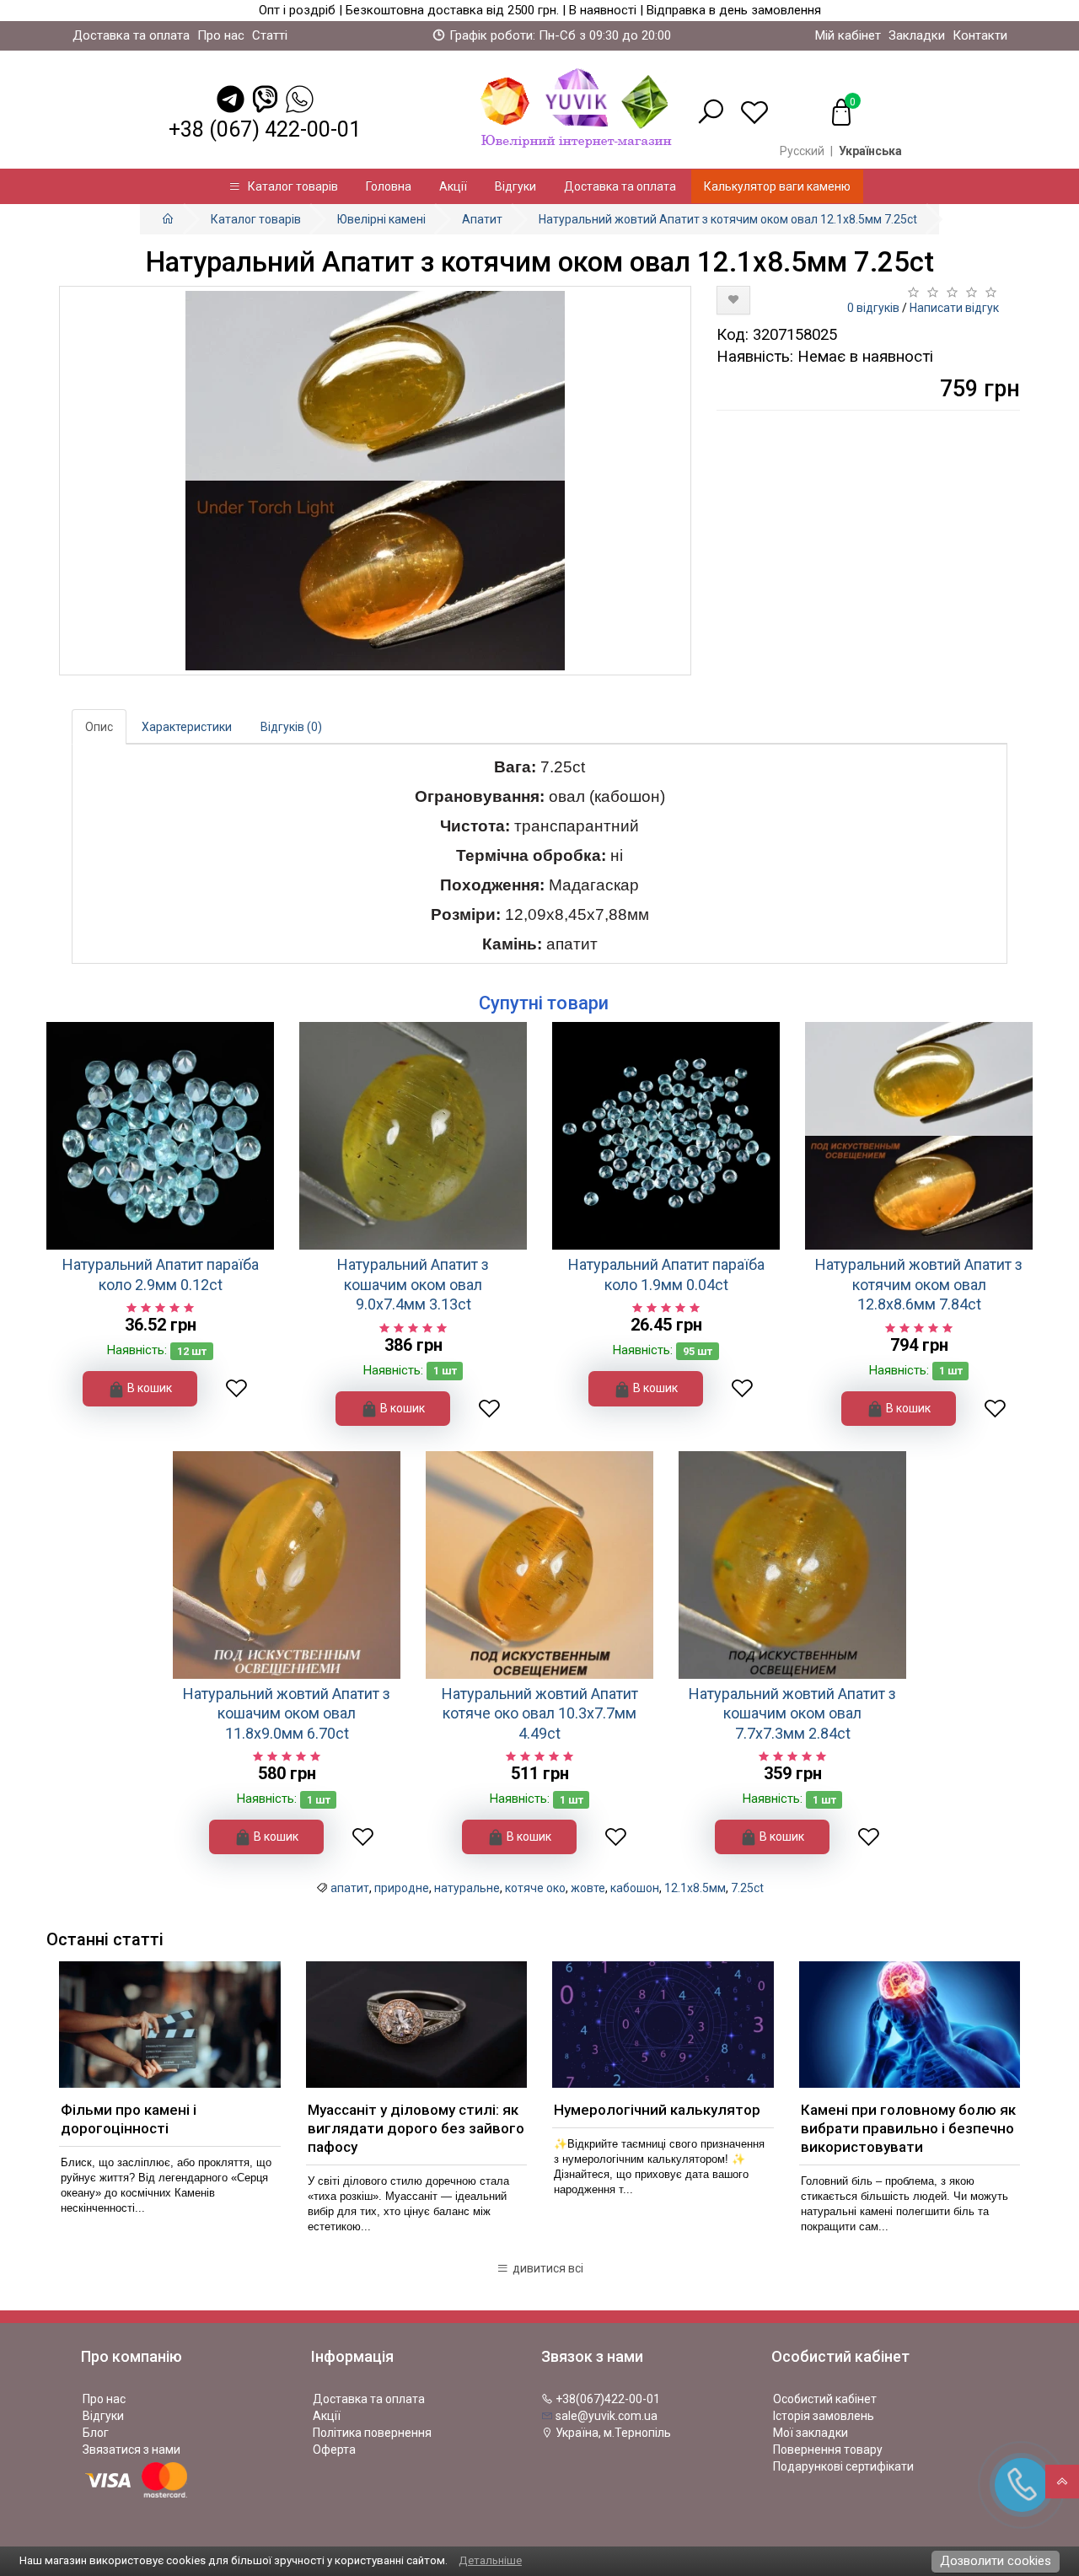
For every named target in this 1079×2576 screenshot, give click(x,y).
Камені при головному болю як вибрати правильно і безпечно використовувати (908, 2128)
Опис (99, 727)
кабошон (635, 1888)
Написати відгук (954, 308)
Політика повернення (372, 2433)
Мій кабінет (848, 35)
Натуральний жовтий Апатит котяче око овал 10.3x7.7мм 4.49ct (540, 1713)
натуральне (467, 1888)
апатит (350, 1888)
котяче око (535, 1888)
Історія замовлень (824, 2416)
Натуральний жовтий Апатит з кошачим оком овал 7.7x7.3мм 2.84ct (792, 1713)
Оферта (334, 2450)
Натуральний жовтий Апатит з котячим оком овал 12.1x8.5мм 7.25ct (728, 219)
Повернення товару (828, 2450)
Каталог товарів (289, 186)
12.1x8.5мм (695, 1888)
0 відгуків (873, 308)
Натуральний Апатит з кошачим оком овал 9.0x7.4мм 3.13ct (413, 1284)
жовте (588, 1888)
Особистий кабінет (825, 2399)
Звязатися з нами (132, 2450)
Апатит (482, 219)
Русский (802, 151)
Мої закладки (811, 2433)
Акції (453, 186)
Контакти (980, 35)
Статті (270, 35)
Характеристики (187, 727)
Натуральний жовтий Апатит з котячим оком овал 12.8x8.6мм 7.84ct (919, 1284)
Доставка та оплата (131, 35)
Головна (389, 186)
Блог (96, 2433)
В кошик (148, 1388)
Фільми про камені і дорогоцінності (129, 2119)
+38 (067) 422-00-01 (265, 129)
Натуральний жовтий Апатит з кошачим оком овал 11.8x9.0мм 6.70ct (287, 1713)
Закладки (917, 35)
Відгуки (515, 186)
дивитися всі (547, 2268)
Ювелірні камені (381, 219)
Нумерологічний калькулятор (657, 2110)
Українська (870, 151)
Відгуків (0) (291, 727)
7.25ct (747, 1888)
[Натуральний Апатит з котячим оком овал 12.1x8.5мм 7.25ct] (375, 481)
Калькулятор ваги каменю (777, 186)
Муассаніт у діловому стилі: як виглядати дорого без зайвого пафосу (416, 2128)
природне (402, 1888)
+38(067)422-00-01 (607, 2399)
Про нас (221, 35)
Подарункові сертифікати (843, 2466)
